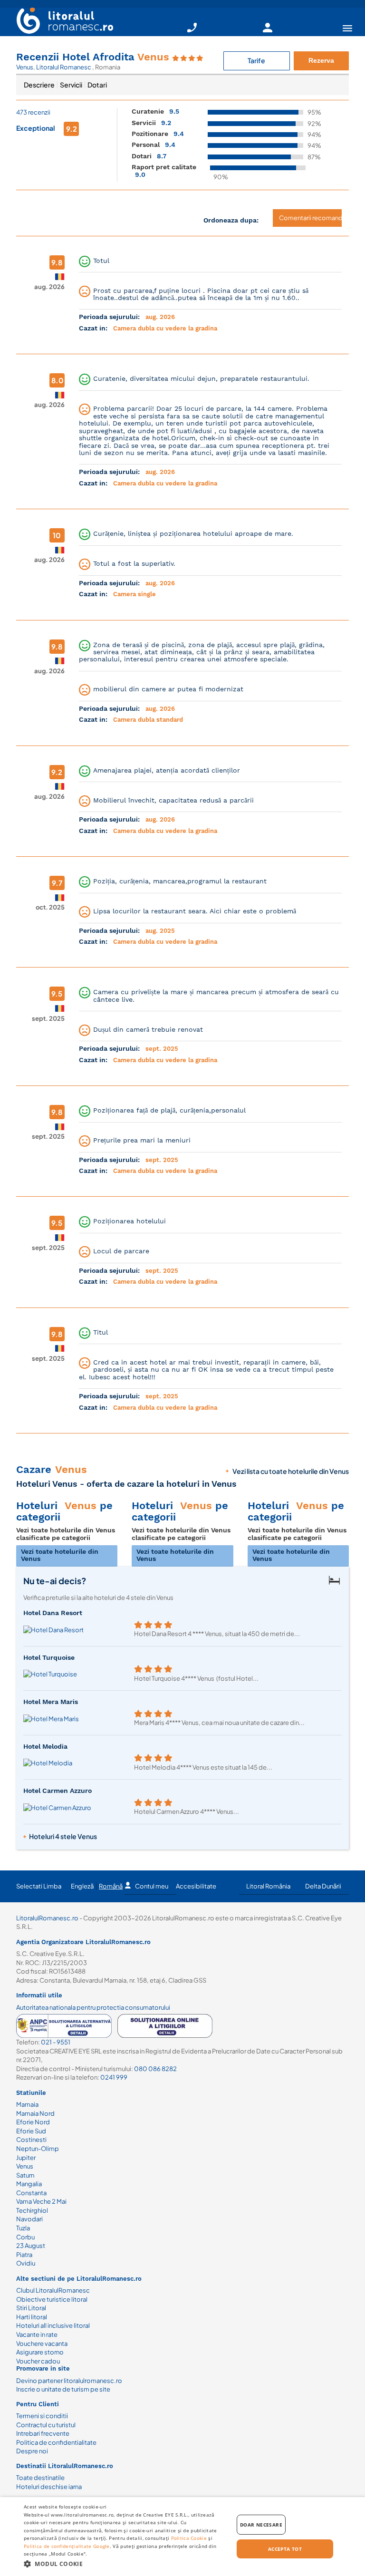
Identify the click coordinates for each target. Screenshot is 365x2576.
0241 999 (114, 2077)
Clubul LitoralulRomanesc (53, 2290)
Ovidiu (26, 2263)
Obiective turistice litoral (52, 2299)
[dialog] (182, 2537)
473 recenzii (33, 112)
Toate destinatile (40, 2478)
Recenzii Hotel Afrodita (93, 57)
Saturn (25, 2175)
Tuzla (23, 2228)
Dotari (97, 85)
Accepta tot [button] (285, 2549)
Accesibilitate (196, 1886)
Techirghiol (32, 2210)
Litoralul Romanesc (64, 67)
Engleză (82, 1886)
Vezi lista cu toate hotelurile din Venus (291, 1471)
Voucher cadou (38, 2361)
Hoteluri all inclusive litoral (53, 2325)
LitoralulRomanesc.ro (47, 1918)
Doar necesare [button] (261, 2525)
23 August (31, 2246)
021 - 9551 (56, 2042)
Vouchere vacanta (42, 2344)
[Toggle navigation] (347, 28)
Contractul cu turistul (46, 2425)
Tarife (256, 60)
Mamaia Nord (35, 2113)
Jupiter (26, 2158)
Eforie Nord (33, 2122)
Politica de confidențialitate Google (67, 2546)
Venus (25, 67)
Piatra (24, 2255)
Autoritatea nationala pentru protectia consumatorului (93, 2007)
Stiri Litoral (31, 2308)
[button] (125, 2563)
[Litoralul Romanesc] (61, 22)
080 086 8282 (155, 2069)
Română (111, 1886)
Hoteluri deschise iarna (49, 2487)
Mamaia (27, 2104)
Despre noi (32, 2451)
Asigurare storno (40, 2352)
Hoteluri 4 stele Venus (63, 1836)
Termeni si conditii (42, 2416)
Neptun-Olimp (38, 2149)
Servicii (71, 85)
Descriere (39, 85)
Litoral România (268, 1886)
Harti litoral (32, 2317)
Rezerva (321, 60)
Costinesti (31, 2140)
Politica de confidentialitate (56, 2442)
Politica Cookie (189, 2538)
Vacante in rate (37, 2334)
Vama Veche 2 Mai (41, 2201)
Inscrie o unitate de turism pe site (63, 2389)
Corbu (25, 2237)
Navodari (29, 2219)
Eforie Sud (31, 2131)
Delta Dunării (323, 1886)
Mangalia (29, 2184)
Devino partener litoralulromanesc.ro (69, 2381)
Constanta (31, 2193)
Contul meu (152, 1886)
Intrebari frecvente (43, 2433)
